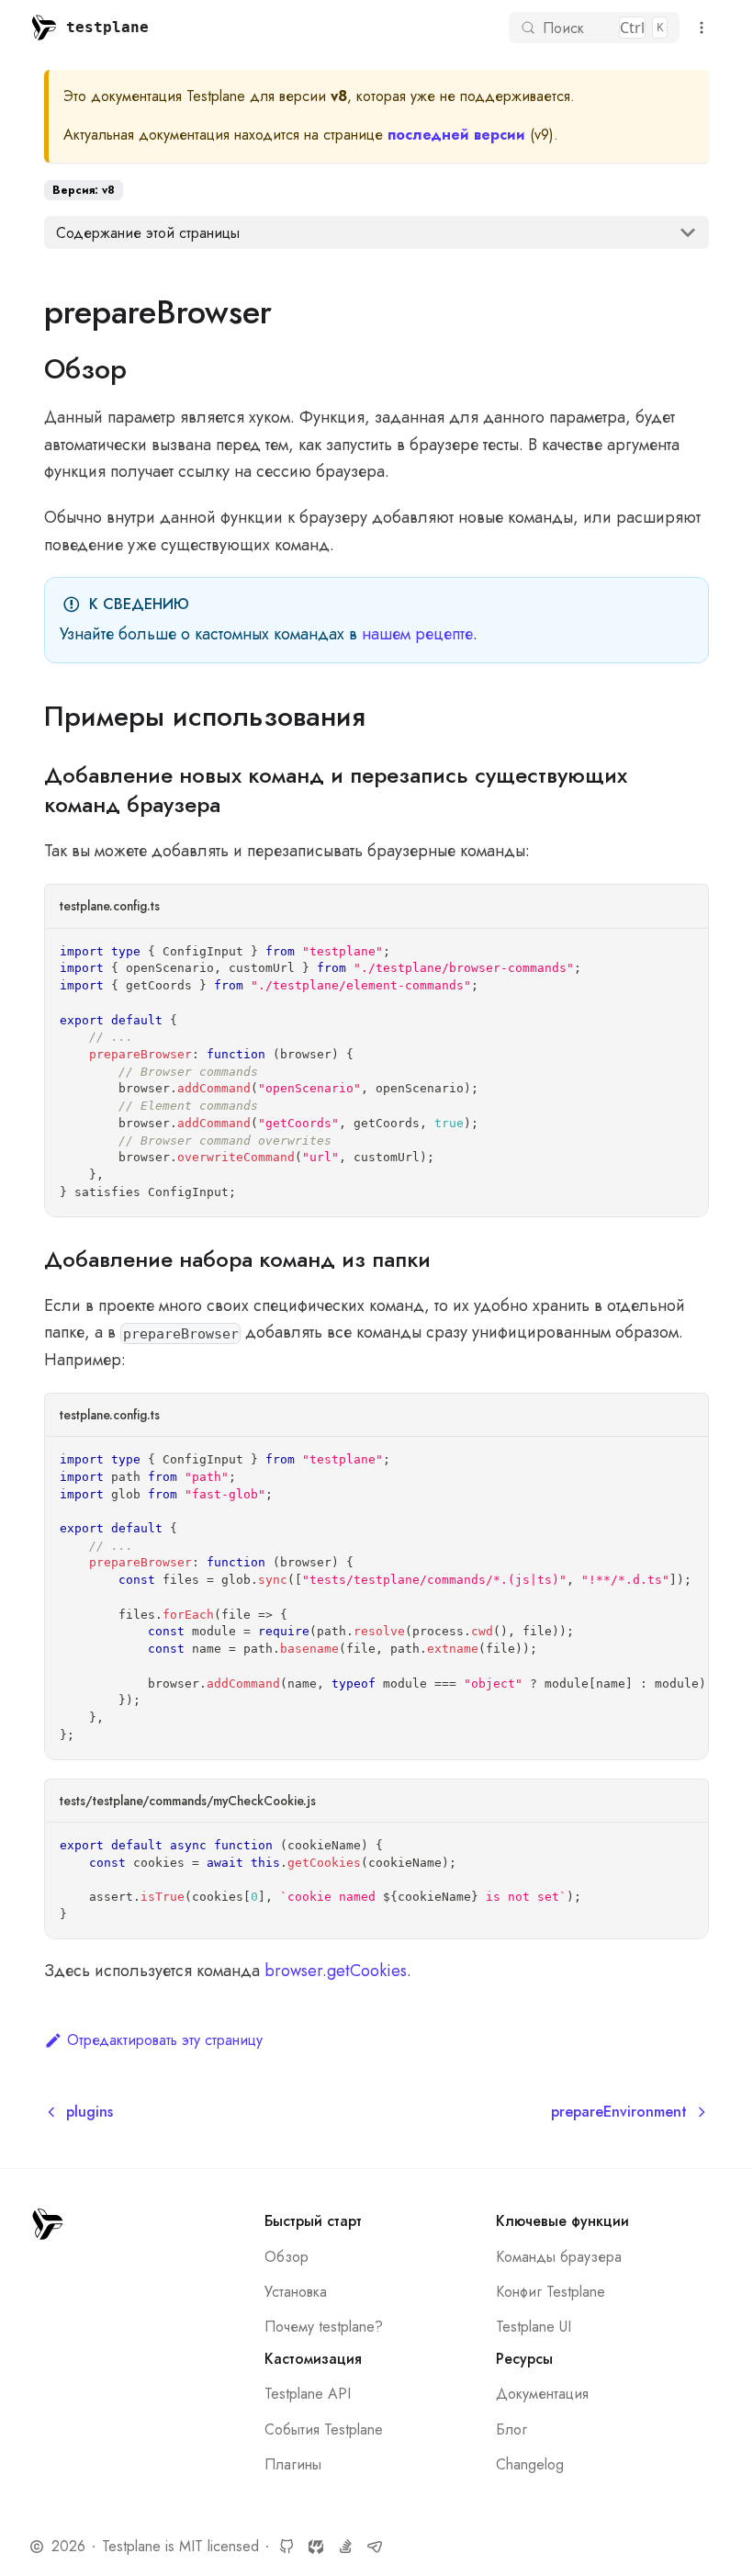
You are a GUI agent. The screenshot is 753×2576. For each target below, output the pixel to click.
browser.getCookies (336, 1971)
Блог (511, 2429)
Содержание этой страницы (148, 233)
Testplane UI (534, 2327)
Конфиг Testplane (551, 2292)
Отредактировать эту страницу (165, 2040)
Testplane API (308, 2394)
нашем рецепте (417, 634)
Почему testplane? (324, 2327)
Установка (296, 2292)
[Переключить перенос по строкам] (651, 1461)
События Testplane (324, 2429)
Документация (542, 2394)
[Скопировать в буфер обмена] (685, 952)
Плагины (293, 2464)
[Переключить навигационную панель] (702, 28)
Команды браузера (559, 2257)
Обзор (287, 2257)
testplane (107, 27)
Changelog (530, 2464)
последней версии (456, 135)
